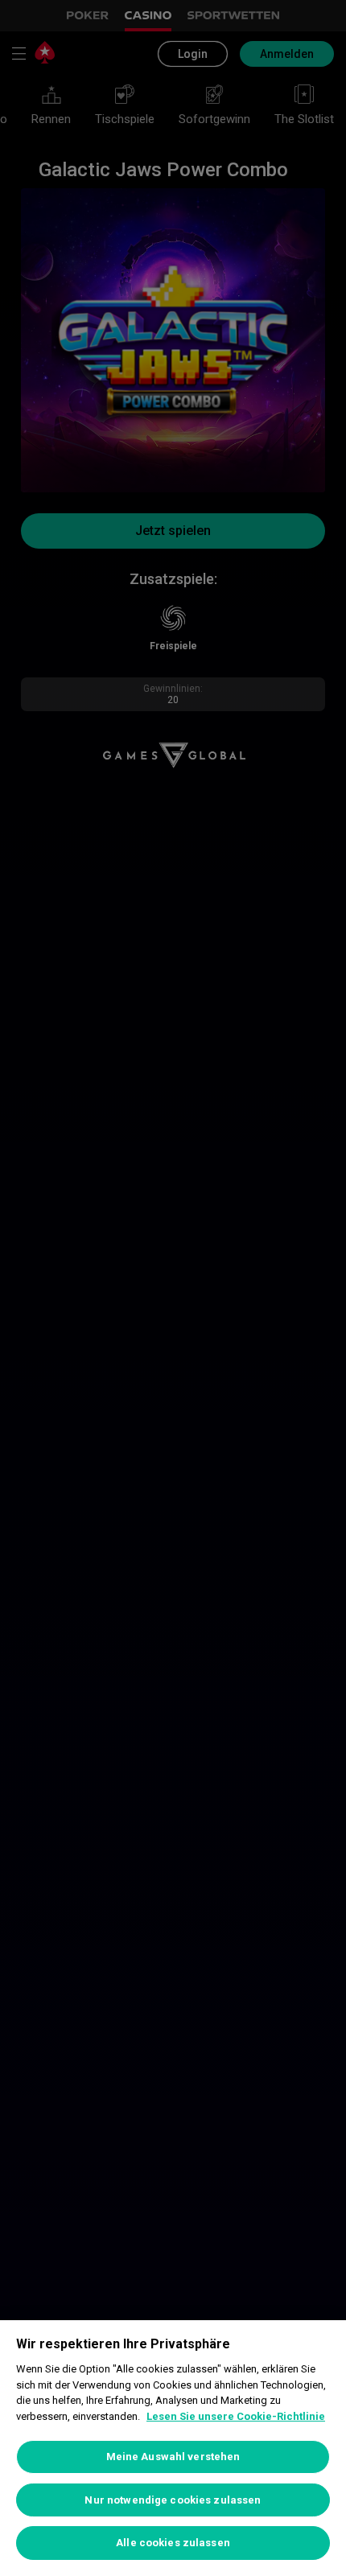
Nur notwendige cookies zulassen (173, 2500)
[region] (173, 2448)
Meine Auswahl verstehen (173, 2457)
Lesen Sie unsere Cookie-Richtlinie (236, 2416)
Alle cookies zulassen (173, 2543)
